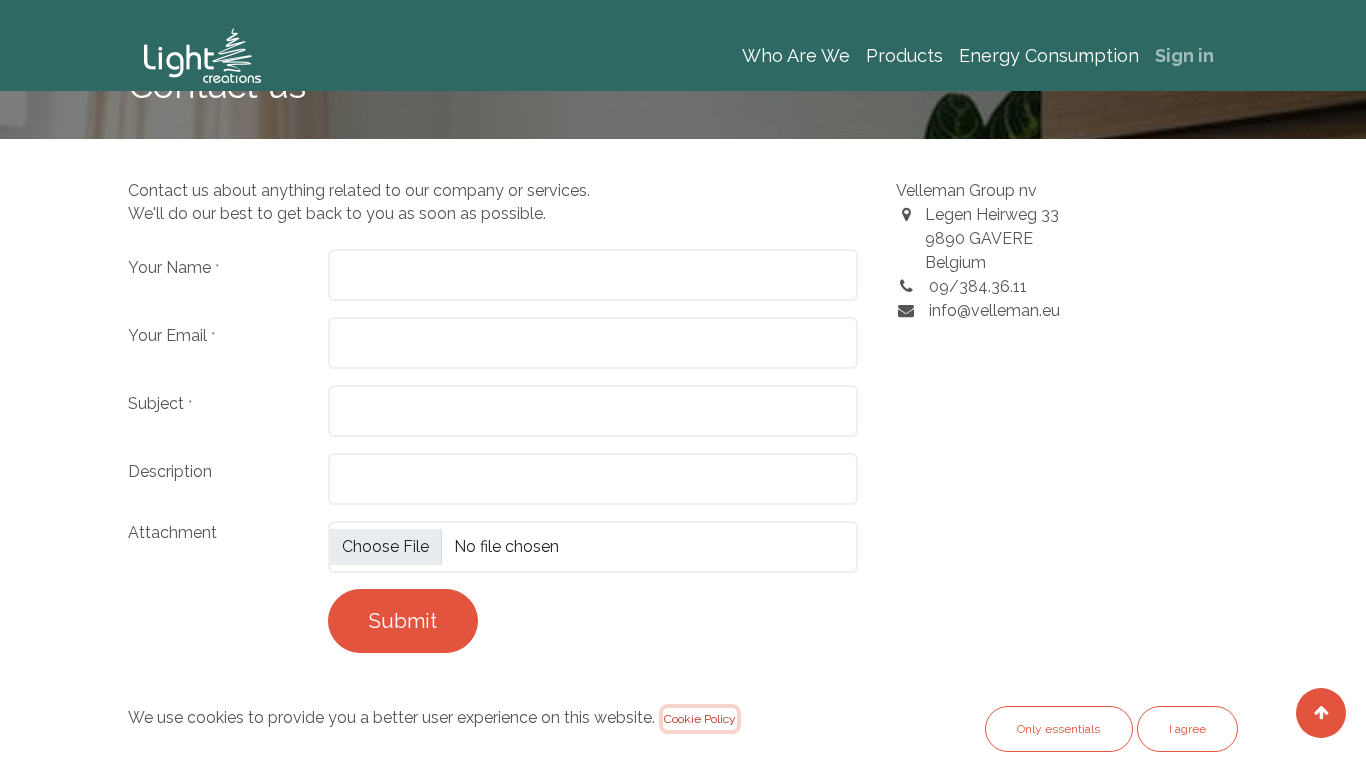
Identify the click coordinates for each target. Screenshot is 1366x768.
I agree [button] (1187, 729)
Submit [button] (403, 621)
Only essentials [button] (1058, 729)
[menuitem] (796, 55)
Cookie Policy (700, 719)
